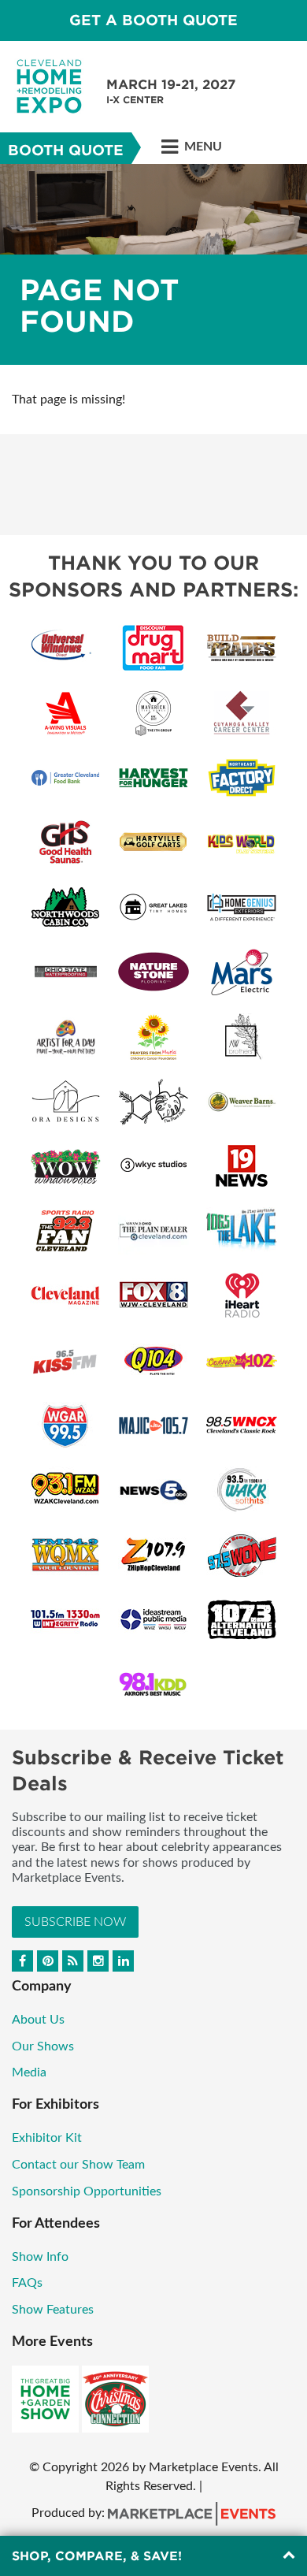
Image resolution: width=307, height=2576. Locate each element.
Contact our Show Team (78, 2165)
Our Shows (43, 2046)
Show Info (40, 2257)
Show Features (53, 2310)
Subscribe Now (75, 1922)
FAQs (27, 2283)
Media (29, 2072)
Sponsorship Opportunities (87, 2191)
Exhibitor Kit (47, 2138)
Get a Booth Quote (153, 20)
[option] (153, 264)
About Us (38, 2020)
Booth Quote (66, 150)
